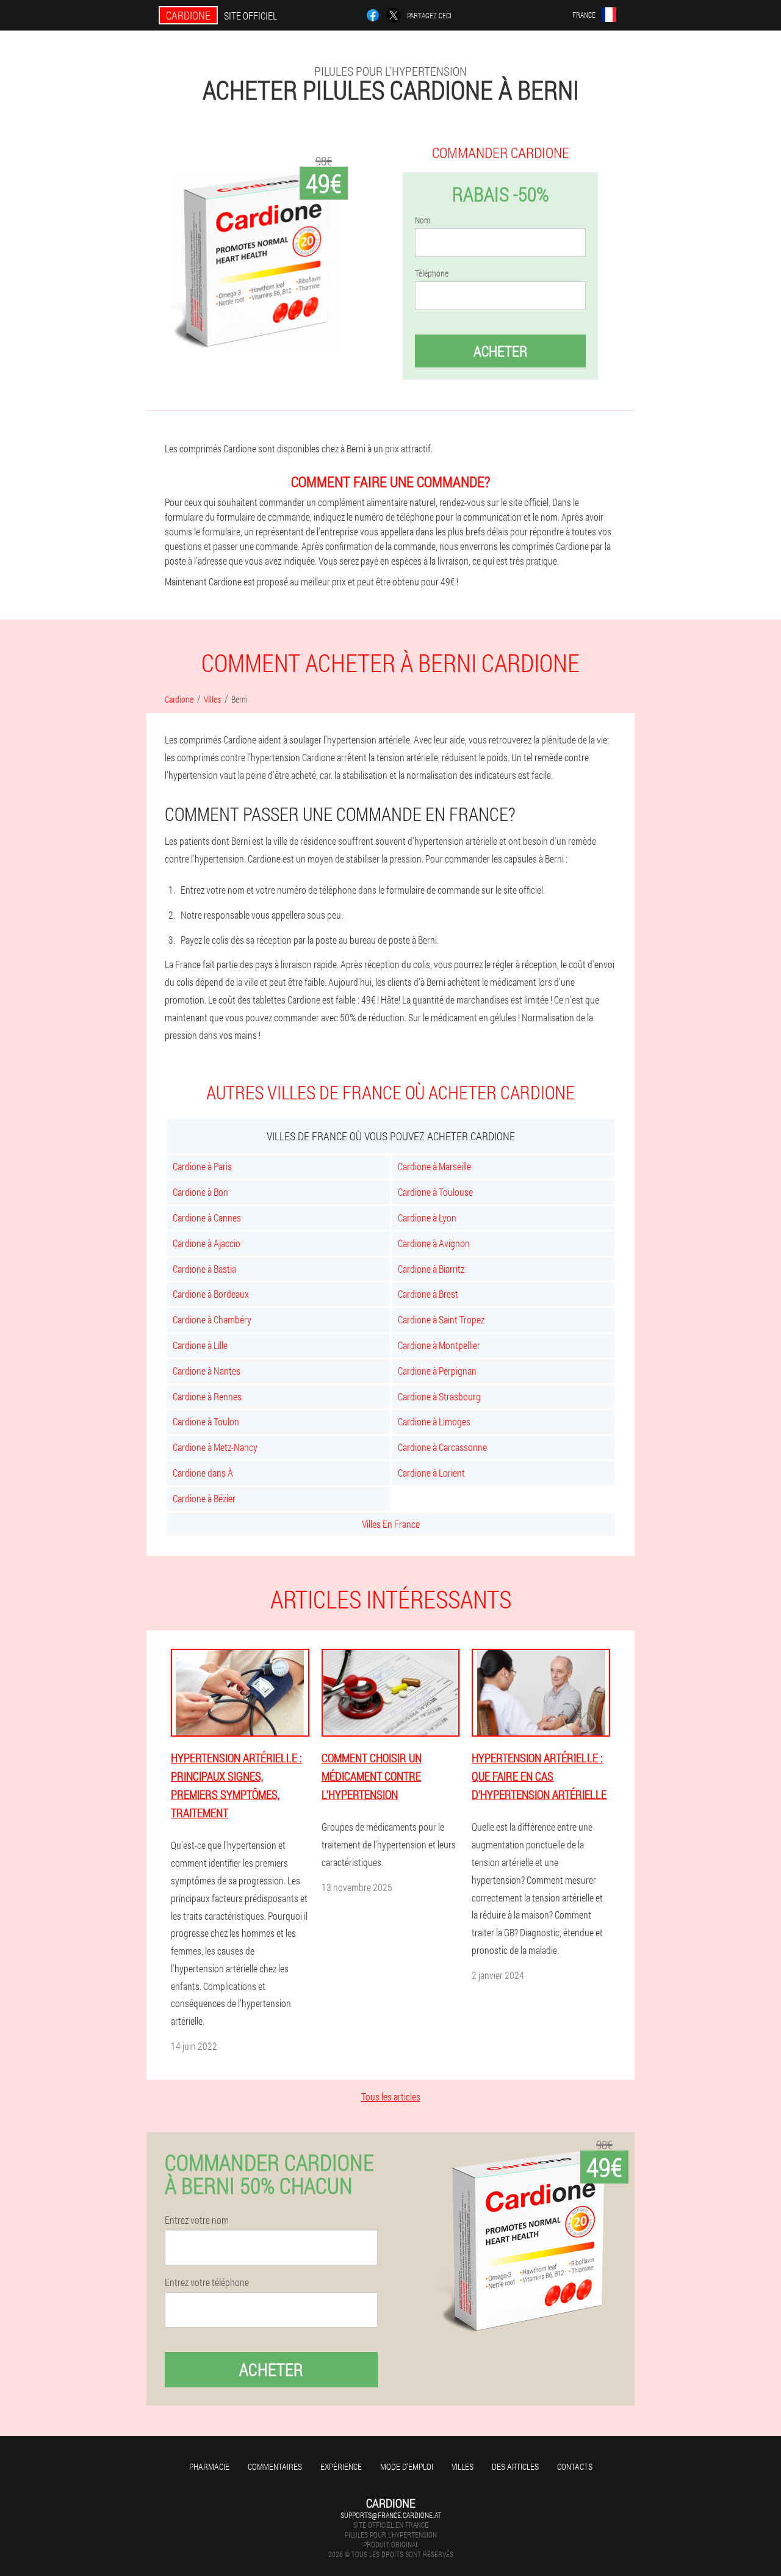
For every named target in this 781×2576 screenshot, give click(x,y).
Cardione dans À (203, 1473)
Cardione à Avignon (434, 1243)
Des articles (515, 2466)
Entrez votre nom (197, 2220)
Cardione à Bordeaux (211, 1294)
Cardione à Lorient (431, 1473)
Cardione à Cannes (207, 1217)
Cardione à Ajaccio (207, 1243)
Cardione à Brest (428, 1294)
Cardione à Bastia (204, 1269)
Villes (462, 2466)
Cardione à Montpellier (439, 1345)
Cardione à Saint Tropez (441, 1319)
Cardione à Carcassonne (442, 1447)
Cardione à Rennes (207, 1396)
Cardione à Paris (202, 1166)
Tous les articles (391, 2097)
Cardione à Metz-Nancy (215, 1447)
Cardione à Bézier (204, 1498)
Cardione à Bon (200, 1192)
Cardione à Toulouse (435, 1192)
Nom (423, 220)
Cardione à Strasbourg (439, 1396)
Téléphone (432, 273)
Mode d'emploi (407, 2466)
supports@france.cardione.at (391, 2515)
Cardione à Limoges (434, 1421)
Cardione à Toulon (206, 1421)
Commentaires (275, 2466)
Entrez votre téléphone (207, 2282)
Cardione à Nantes (207, 1371)
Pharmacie (209, 2466)
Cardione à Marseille (434, 1166)
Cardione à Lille (200, 1345)
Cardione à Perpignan (437, 1371)
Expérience (341, 2466)
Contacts (575, 2466)
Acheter (500, 351)
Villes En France (391, 1524)
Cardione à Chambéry (212, 1319)
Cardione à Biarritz (431, 1269)
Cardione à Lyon (427, 1217)
